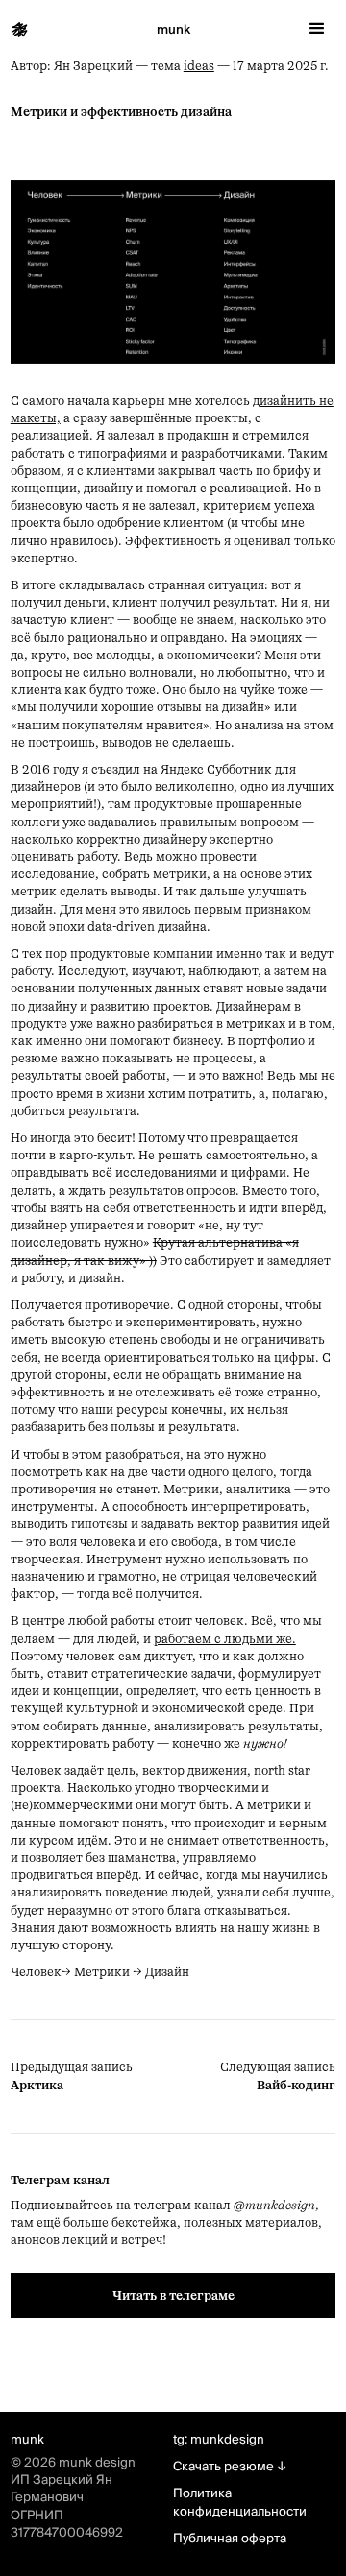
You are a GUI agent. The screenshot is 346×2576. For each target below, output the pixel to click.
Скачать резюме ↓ (230, 2467)
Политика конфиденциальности (240, 2502)
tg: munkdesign (219, 2440)
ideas (199, 66)
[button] (317, 29)
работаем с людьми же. (225, 1639)
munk (173, 30)
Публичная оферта (230, 2539)
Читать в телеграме (173, 2295)
